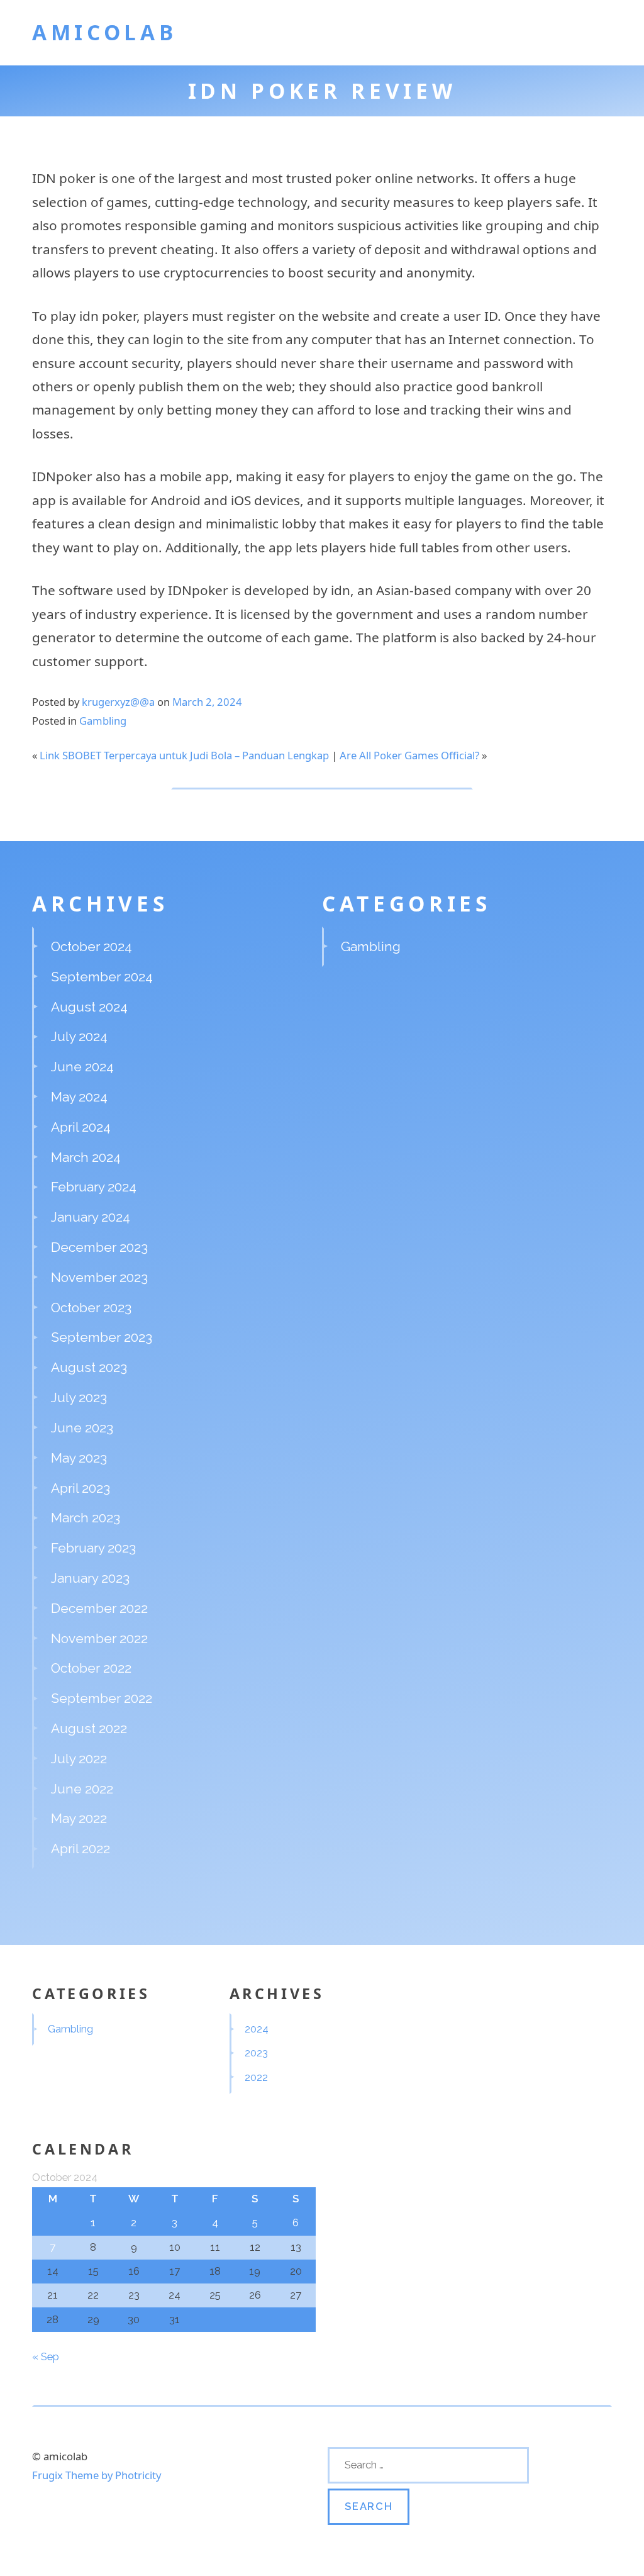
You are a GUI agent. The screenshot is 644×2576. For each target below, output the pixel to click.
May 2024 (79, 1097)
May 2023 (79, 1458)
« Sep (46, 2356)
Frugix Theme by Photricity (97, 2475)
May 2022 (79, 1818)
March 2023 (86, 1518)
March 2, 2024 (207, 702)
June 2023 (82, 1428)
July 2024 (79, 1036)
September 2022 (102, 1698)
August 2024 (89, 1007)
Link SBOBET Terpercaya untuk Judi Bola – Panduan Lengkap (184, 755)
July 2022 (79, 1759)
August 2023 (89, 1367)
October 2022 (91, 1668)
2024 (257, 2029)
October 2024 (92, 946)
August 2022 (89, 1728)
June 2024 (82, 1067)
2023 (256, 2053)
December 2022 (99, 1608)
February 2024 (94, 1187)
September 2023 (102, 1337)
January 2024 (91, 1217)
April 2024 (81, 1127)
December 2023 (99, 1247)
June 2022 (82, 1789)
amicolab (104, 32)
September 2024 (102, 977)
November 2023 (99, 1277)
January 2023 (90, 1578)
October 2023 (91, 1308)
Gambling (103, 721)
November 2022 (99, 1638)
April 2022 (80, 1848)
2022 (256, 2077)
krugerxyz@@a (118, 702)
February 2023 (93, 1548)
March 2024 (86, 1157)
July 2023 (79, 1397)
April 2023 (80, 1488)
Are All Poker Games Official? (409, 755)
